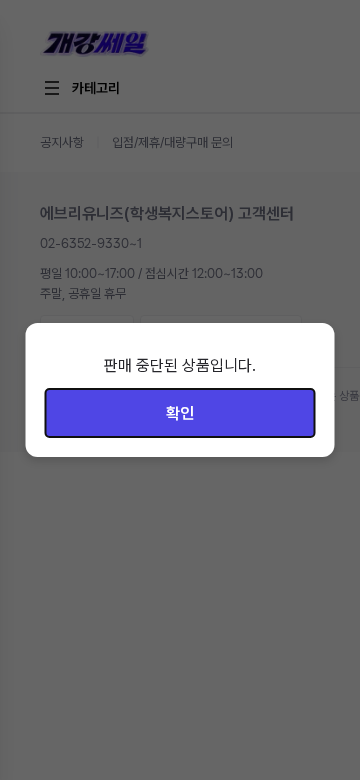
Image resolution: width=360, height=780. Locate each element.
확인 (180, 413)
